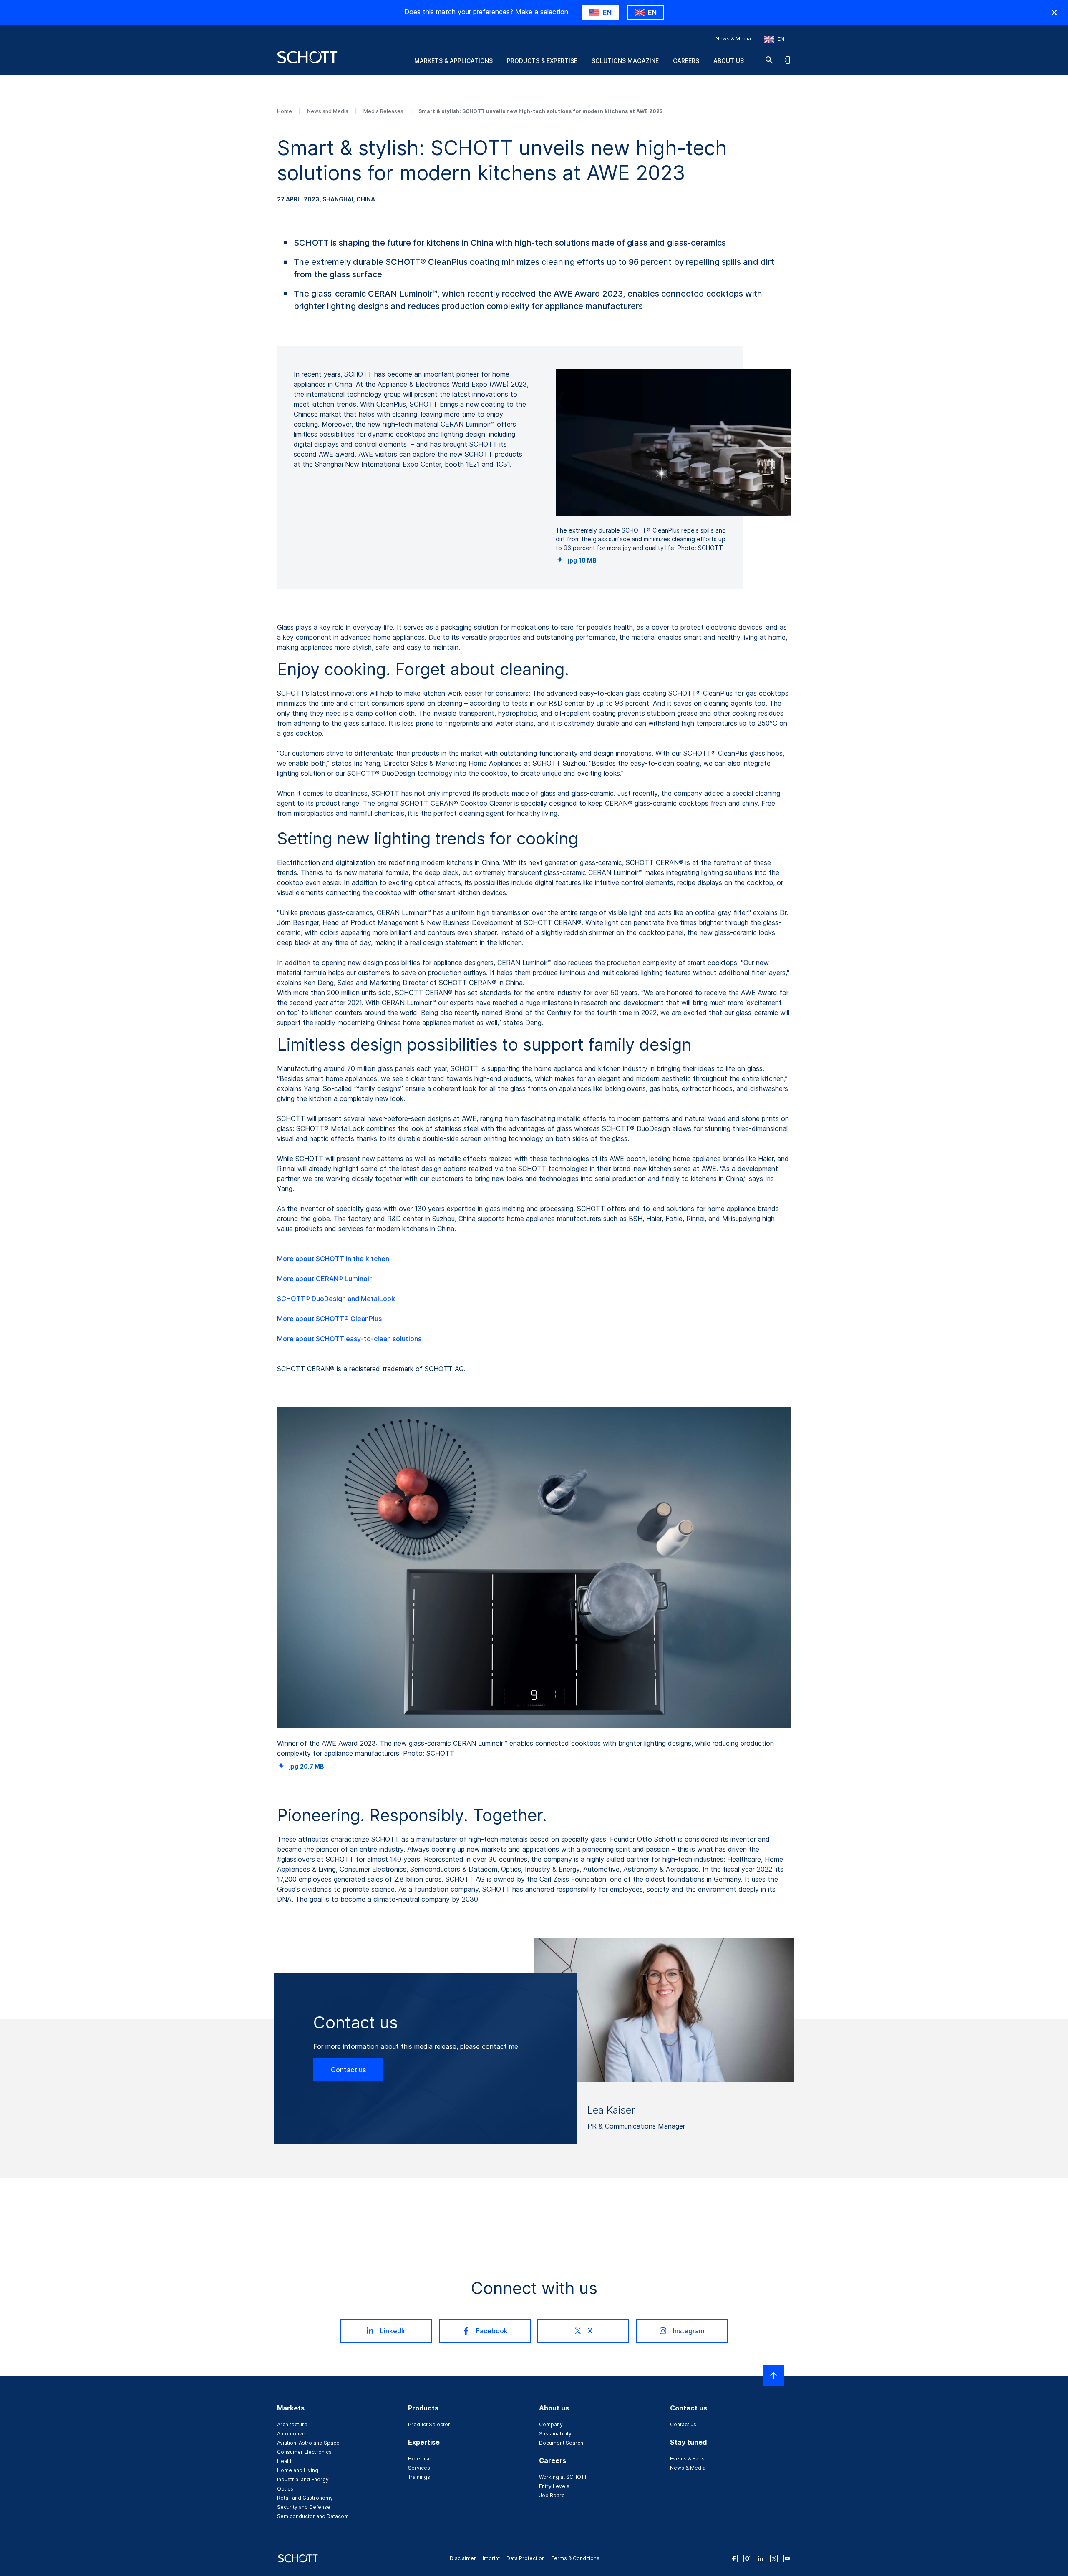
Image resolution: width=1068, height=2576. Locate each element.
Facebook (492, 2331)
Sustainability (555, 2434)
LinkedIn (393, 2331)
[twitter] (774, 2558)
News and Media (328, 111)
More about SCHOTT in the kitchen (333, 1259)
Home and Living (298, 2470)
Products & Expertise (542, 61)
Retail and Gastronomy (305, 2498)
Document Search (561, 2443)
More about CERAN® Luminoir (324, 1279)
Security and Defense (304, 2507)
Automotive (291, 2434)
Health (285, 2461)
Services (419, 2468)
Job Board (552, 2495)
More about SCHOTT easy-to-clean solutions (349, 1339)
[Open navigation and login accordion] (786, 60)
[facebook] (734, 2558)
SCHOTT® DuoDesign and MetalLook (336, 1299)
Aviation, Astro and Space (308, 2443)
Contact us (348, 2070)
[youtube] (787, 2558)
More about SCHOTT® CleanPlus (329, 1319)
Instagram (689, 2331)
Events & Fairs (687, 2459)
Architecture (292, 2424)
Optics (285, 2489)
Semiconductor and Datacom (313, 2516)
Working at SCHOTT (563, 2477)
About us (729, 61)
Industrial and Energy (303, 2479)
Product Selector (429, 2424)
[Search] (769, 60)
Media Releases (384, 111)
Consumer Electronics (304, 2452)
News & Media (733, 39)
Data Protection (526, 2558)
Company (551, 2424)
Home (285, 111)
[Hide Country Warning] (1054, 13)
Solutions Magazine (625, 61)
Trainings (419, 2477)
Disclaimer (463, 2558)
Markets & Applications (453, 61)
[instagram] (747, 2558)
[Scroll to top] (773, 2375)
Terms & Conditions (576, 2558)
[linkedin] (761, 2558)
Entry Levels (554, 2486)
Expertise (420, 2459)
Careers (686, 61)
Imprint (491, 2558)
